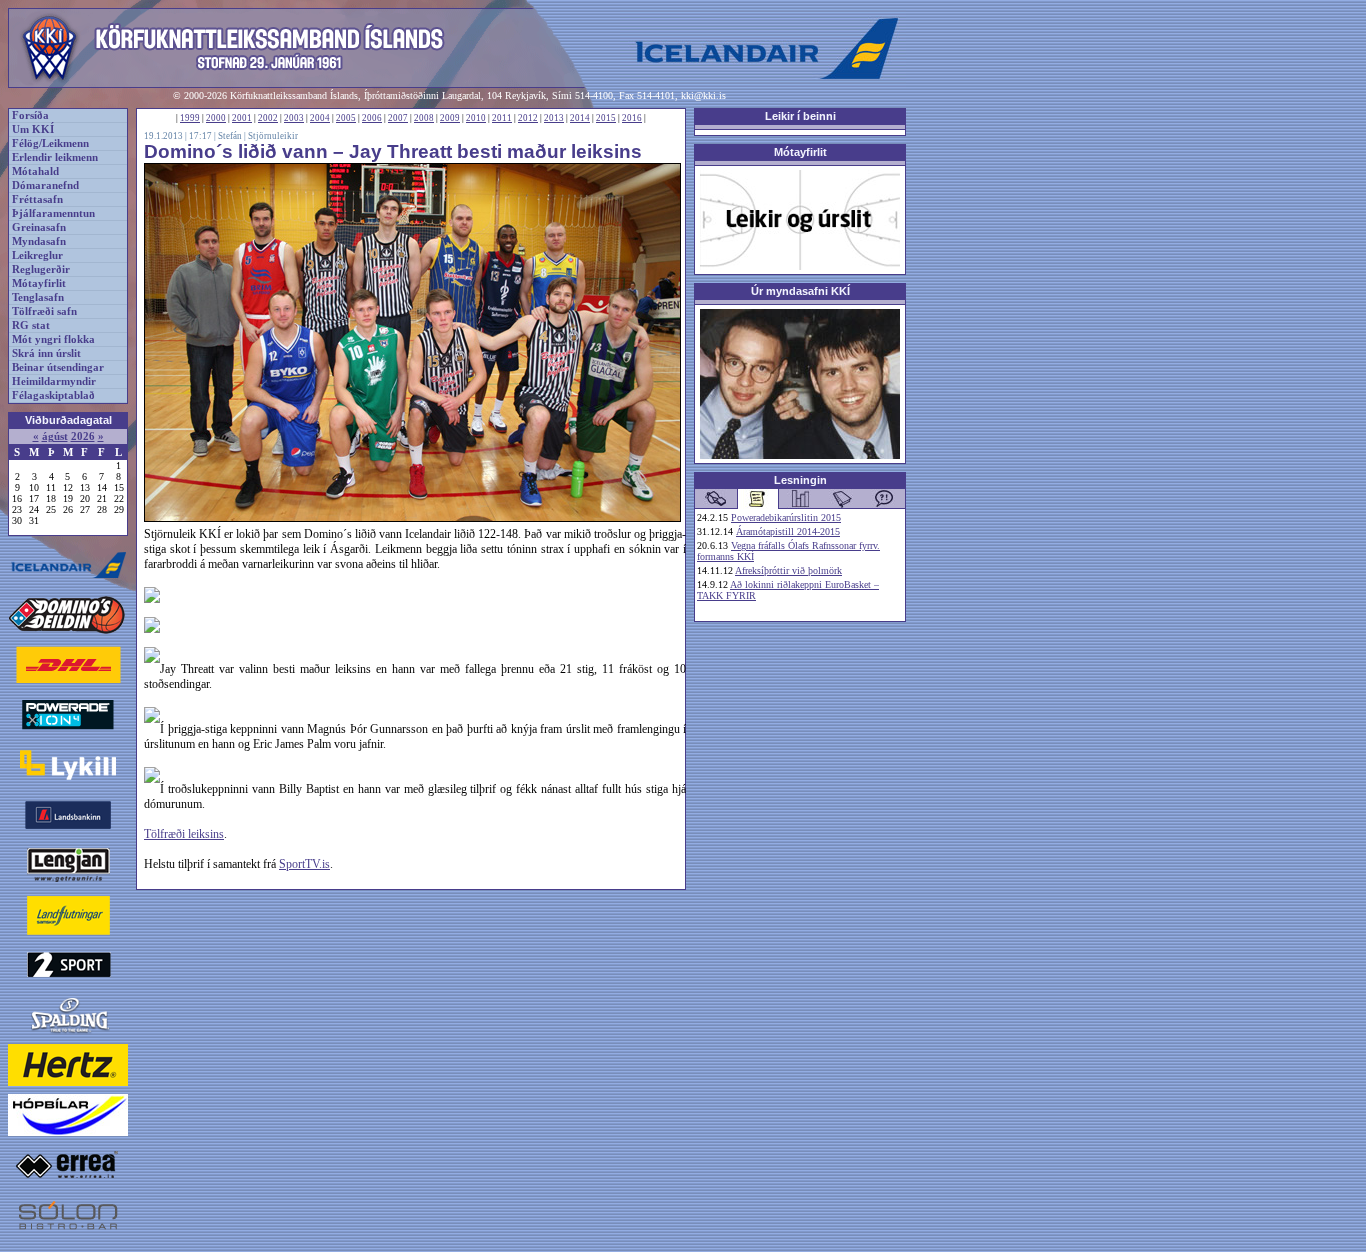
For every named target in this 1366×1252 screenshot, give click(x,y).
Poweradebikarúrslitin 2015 (786, 517)
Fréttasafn (37, 199)
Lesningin (800, 480)
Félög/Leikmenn (50, 143)
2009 (450, 118)
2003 (294, 118)
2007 (398, 118)
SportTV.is (304, 864)
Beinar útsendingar (58, 367)
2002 (268, 118)
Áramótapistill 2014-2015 (788, 531)
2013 (554, 118)
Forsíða (30, 115)
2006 (372, 118)
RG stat (31, 325)
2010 (476, 118)
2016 (632, 118)
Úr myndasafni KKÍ (800, 291)
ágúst (55, 436)
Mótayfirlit (39, 283)
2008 (424, 118)
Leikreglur (37, 255)
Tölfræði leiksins (184, 834)
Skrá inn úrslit (46, 353)
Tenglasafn (38, 297)
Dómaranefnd (45, 185)
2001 (242, 118)
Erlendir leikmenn (55, 157)
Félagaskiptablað (53, 395)
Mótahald (35, 171)
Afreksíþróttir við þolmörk (788, 570)
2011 (502, 118)
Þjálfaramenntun (53, 213)
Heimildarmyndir (54, 381)
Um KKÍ (33, 129)
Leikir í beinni (800, 116)
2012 (528, 118)
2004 (320, 118)
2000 (216, 118)
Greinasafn (39, 227)
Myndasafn (39, 241)
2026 (83, 436)
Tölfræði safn (44, 311)
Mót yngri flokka (53, 339)
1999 (190, 118)
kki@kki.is (703, 95)
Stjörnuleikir (273, 136)
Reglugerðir (41, 269)
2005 (346, 118)
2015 (606, 118)
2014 (580, 118)
